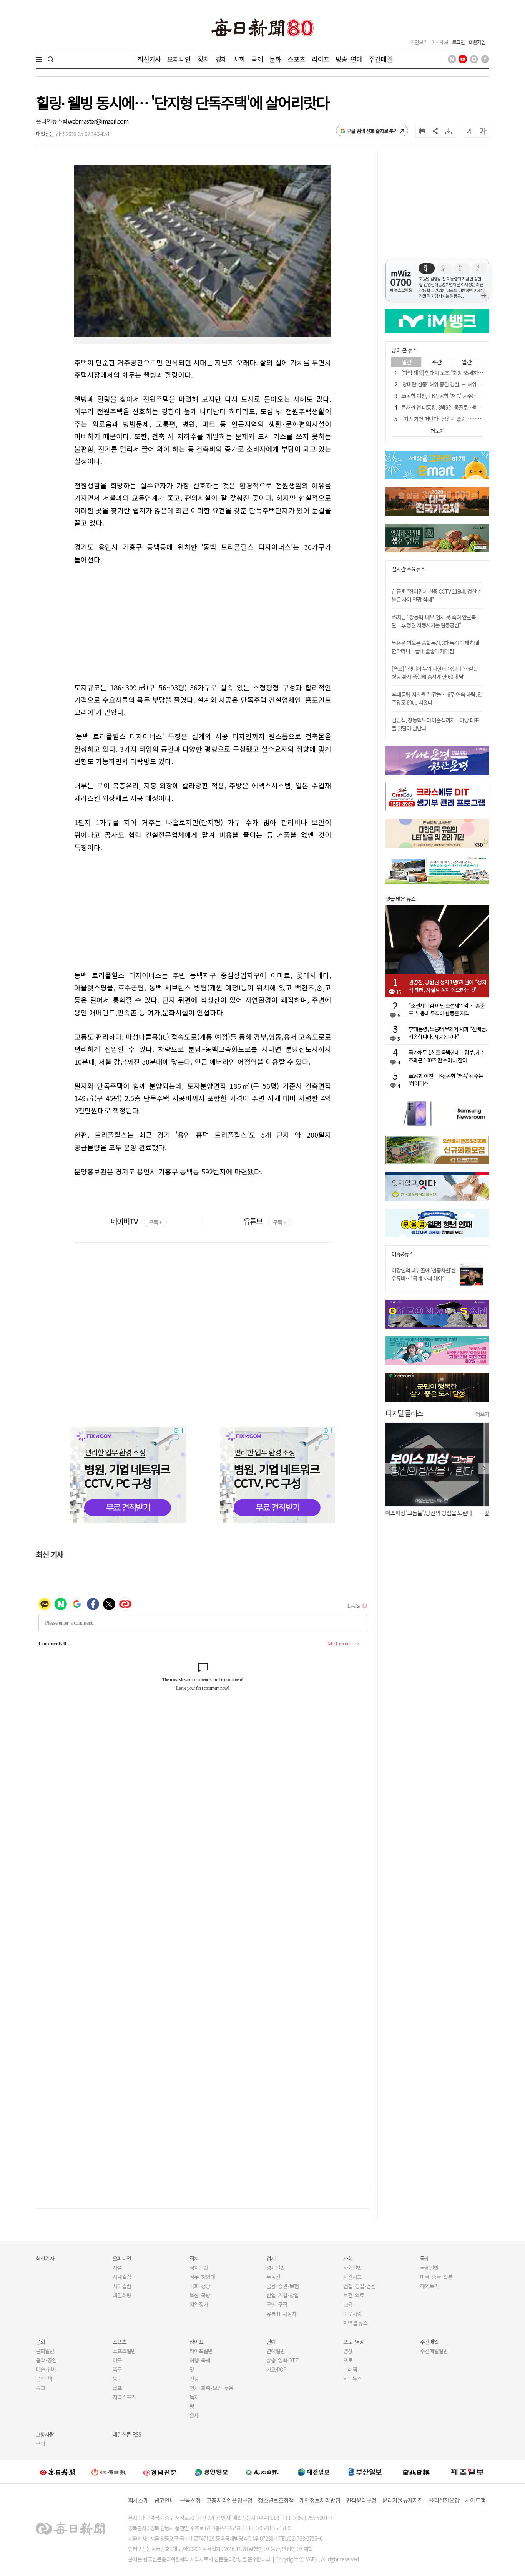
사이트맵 (475, 2500)
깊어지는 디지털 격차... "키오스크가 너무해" (434, 1513)
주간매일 (380, 59)
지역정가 (199, 2304)
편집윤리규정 (361, 2500)
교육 (348, 2304)
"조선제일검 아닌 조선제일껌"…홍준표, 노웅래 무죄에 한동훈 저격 (447, 1009)
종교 (40, 2388)
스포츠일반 (124, 2351)
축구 (117, 2369)
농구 (117, 2379)
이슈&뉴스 (403, 1254)
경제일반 (276, 2267)
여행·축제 (200, 2360)
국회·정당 (200, 2286)
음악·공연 (46, 2360)
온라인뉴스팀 (52, 121)
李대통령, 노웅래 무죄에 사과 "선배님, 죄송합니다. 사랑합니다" (448, 1033)
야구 (117, 2360)
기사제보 (440, 42)
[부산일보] (365, 2472)
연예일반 (276, 2351)
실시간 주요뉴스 (408, 569)
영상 (348, 2351)
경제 (221, 59)
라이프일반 (201, 2351)
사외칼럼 (122, 2286)
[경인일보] (211, 2472)
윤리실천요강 (444, 2500)
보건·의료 (354, 2295)
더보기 (482, 1414)
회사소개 (138, 2500)
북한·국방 (200, 2295)
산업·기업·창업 (282, 2295)
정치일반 (199, 2267)
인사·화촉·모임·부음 (211, 2388)
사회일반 (352, 2267)
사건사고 (352, 2277)
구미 (40, 2443)
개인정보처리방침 (320, 2500)
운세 (194, 2415)
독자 (194, 2397)
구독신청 (190, 2500)
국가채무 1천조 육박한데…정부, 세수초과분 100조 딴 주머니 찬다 (447, 1056)
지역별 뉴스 (355, 2323)
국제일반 (429, 2267)
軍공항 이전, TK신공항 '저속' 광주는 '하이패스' (450, 396)
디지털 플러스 (404, 1413)
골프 (117, 2388)
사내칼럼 (122, 2277)
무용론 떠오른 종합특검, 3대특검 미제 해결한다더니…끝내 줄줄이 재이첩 (435, 647)
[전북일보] (416, 2472)
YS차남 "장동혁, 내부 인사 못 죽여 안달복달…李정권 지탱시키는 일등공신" (434, 621)
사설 (117, 2267)
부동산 (273, 2277)
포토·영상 (354, 2342)
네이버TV (136, 1221)
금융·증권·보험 (282, 2286)
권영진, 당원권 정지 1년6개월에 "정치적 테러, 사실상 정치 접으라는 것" (447, 986)
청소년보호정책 (276, 2500)
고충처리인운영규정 (229, 2500)
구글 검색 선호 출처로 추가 (372, 131)
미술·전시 (46, 2369)
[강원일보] (109, 2472)
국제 (257, 59)
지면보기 (419, 42)
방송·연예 (349, 59)
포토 (348, 2360)
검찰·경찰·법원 (359, 2286)
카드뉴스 (352, 2379)
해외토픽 (429, 2286)
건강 (194, 2379)
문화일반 (45, 2351)
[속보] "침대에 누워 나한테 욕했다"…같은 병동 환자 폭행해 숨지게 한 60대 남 (435, 673)
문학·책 (44, 2379)
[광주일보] (262, 2472)
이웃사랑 (352, 2314)
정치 (203, 59)
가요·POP (276, 2369)
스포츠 (296, 59)
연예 (271, 2342)
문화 (275, 59)
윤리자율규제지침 (403, 2500)
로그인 (458, 42)
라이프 (320, 59)
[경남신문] (160, 2472)
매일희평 (122, 2295)
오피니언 (179, 59)
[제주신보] (467, 2472)
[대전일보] (314, 2472)
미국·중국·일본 (436, 2277)
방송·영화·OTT (282, 2360)
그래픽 (350, 2369)
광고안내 (164, 2500)
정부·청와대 (202, 2277)
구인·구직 (277, 2304)
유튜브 (265, 1221)
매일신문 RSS (127, 2434)
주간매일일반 (434, 2351)
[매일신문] (58, 2472)
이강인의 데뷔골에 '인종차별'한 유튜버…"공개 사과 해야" (424, 1274)
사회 (239, 59)
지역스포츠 (124, 2397)
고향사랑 (45, 2434)
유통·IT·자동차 (281, 2314)
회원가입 (477, 42)
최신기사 (149, 59)
